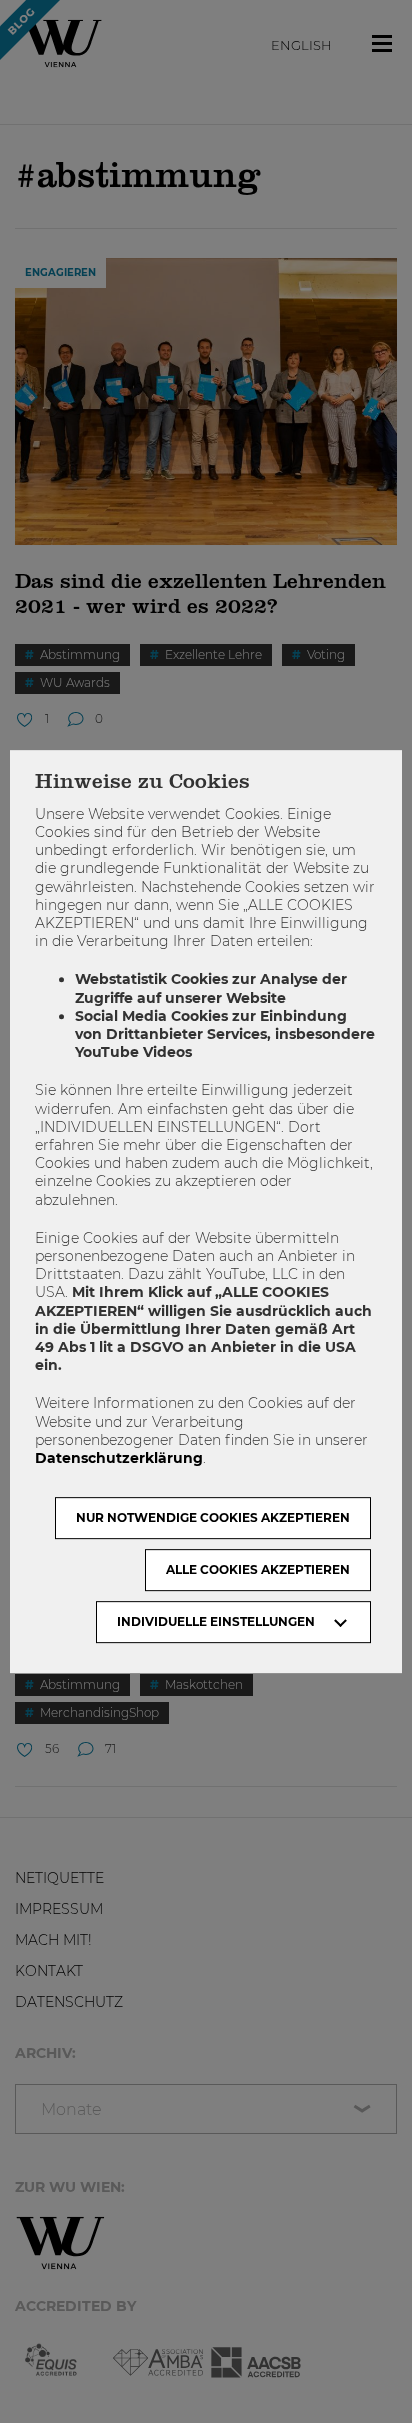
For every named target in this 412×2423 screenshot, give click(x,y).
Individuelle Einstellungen (216, 1621)
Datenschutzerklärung (119, 1458)
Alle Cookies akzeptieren (258, 1569)
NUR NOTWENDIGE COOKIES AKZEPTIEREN (213, 1517)
